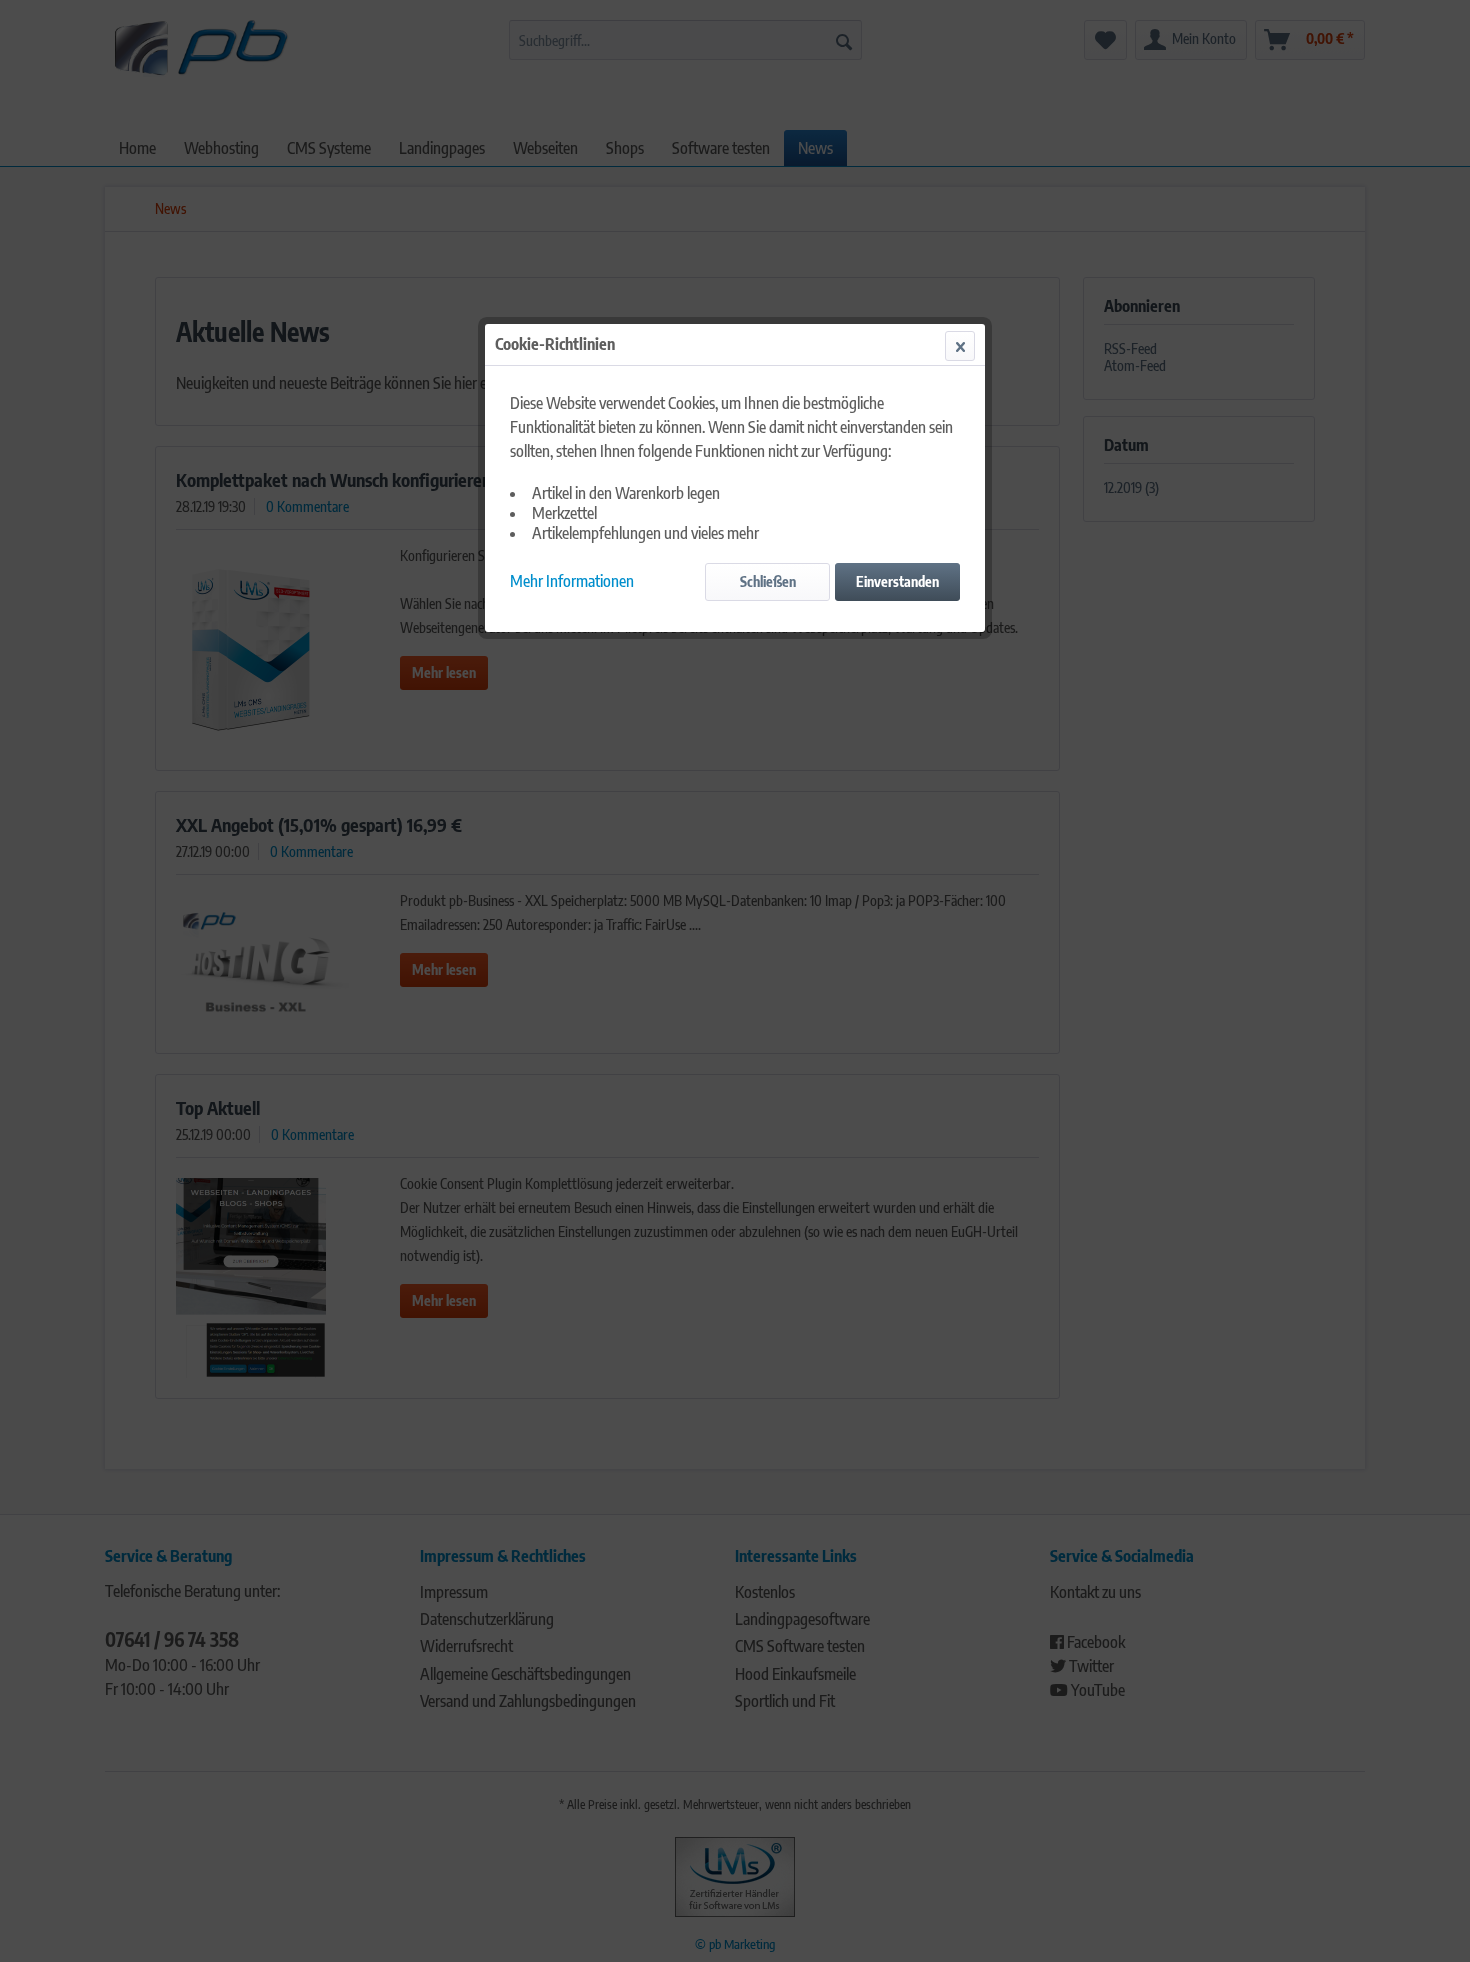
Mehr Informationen (572, 581)
